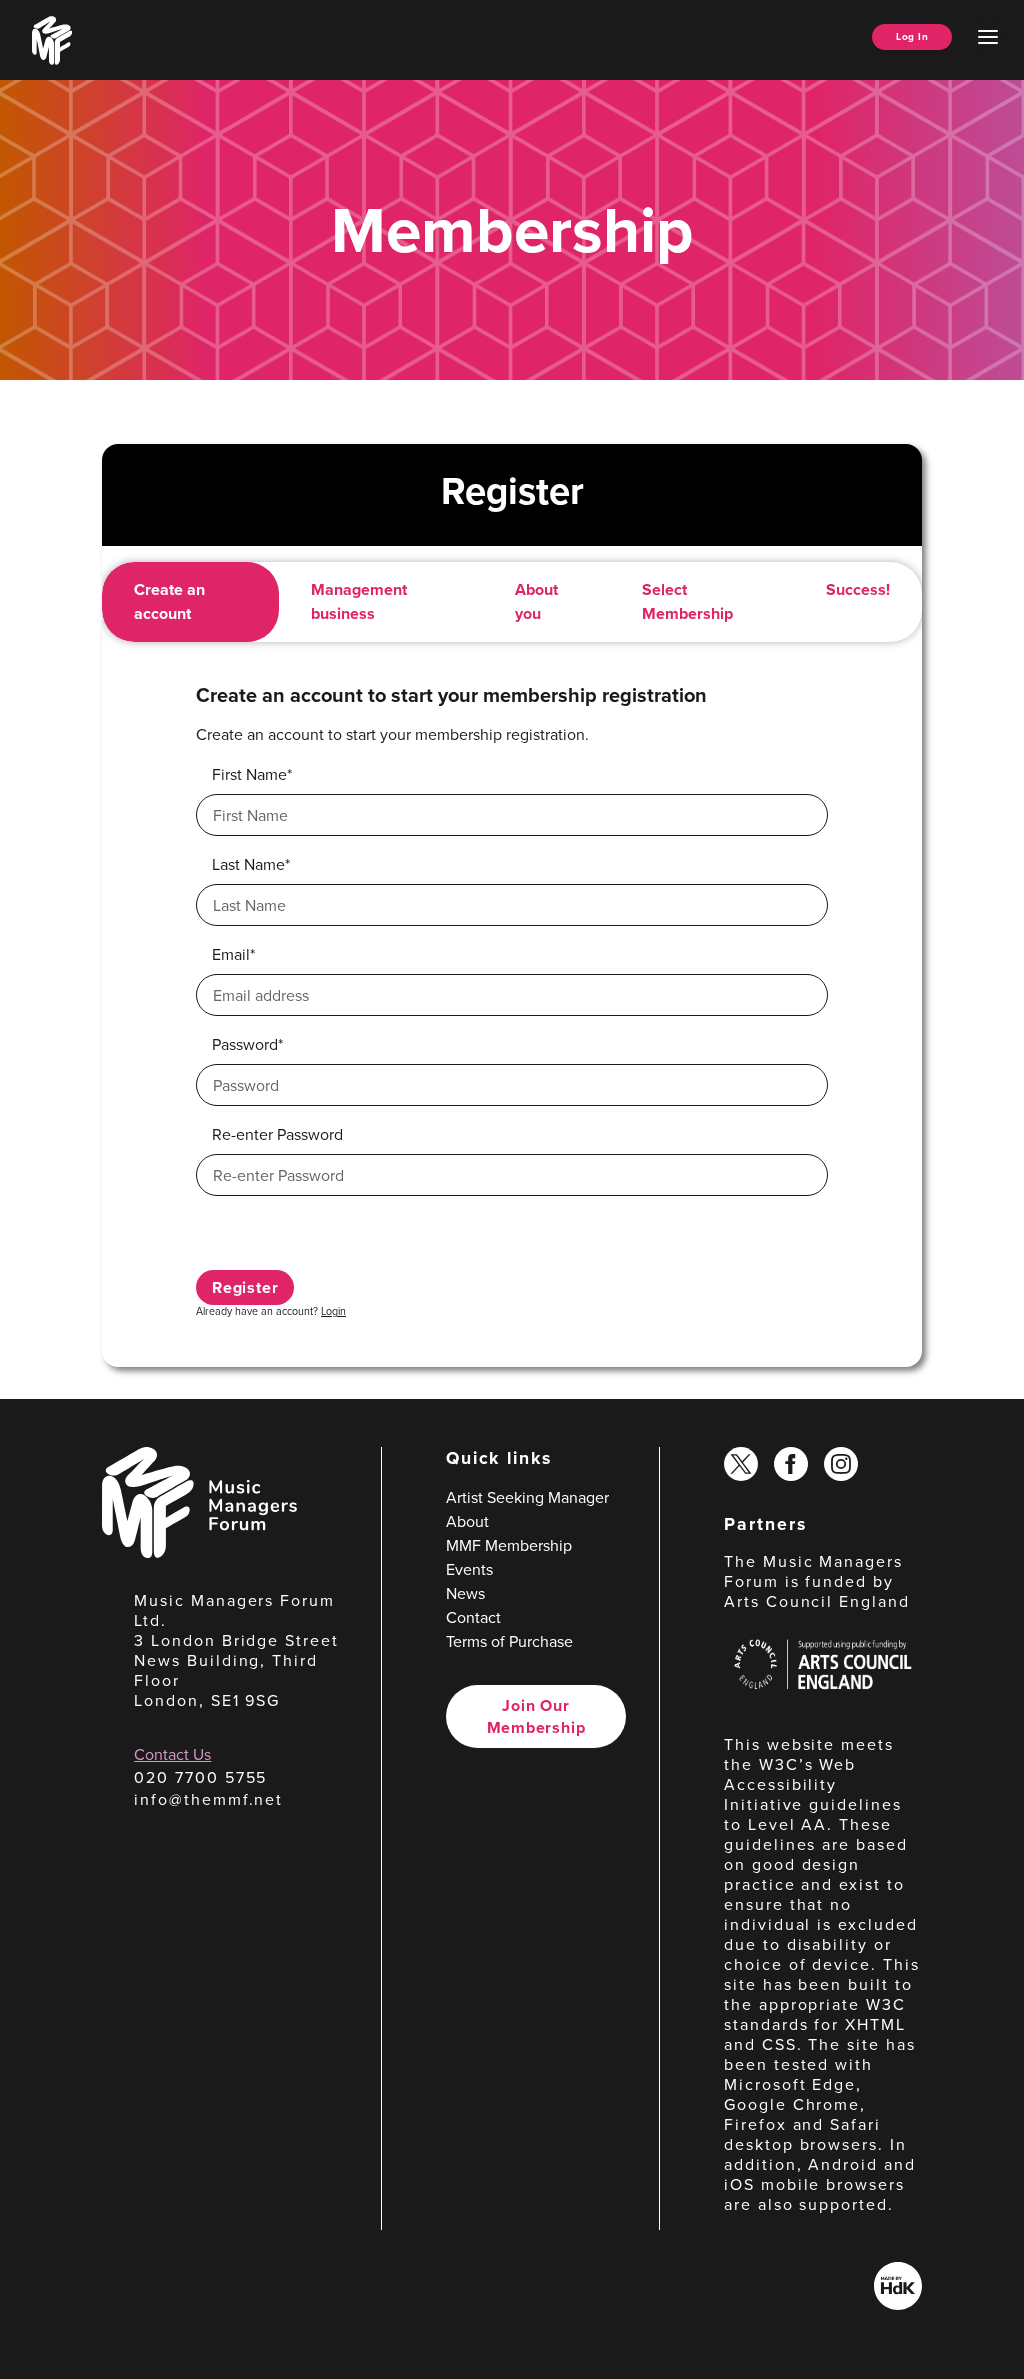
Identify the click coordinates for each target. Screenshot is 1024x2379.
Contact (473, 1617)
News (465, 1593)
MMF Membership (509, 1545)
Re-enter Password (277, 1134)
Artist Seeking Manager (527, 1497)
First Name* (252, 774)
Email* (233, 954)
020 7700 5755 (200, 1777)
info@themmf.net (208, 1799)
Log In (912, 36)
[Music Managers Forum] (199, 1552)
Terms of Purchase (509, 1641)
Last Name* (251, 864)
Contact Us (172, 1754)
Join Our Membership (536, 1716)
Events (469, 1569)
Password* (247, 1044)
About (467, 1521)
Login (333, 1310)
